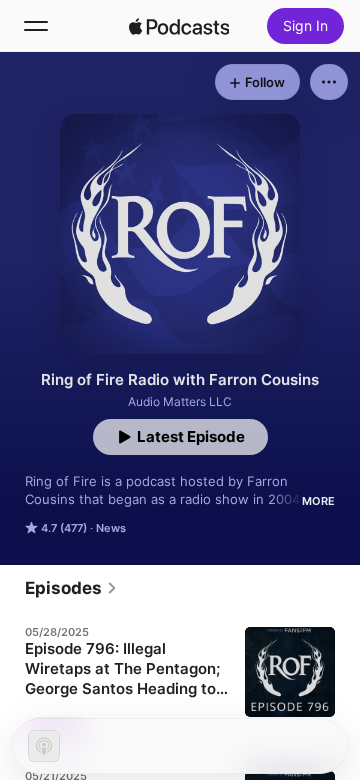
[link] (71, 588)
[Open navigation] (36, 26)
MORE (318, 501)
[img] (179, 26)
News (111, 528)
